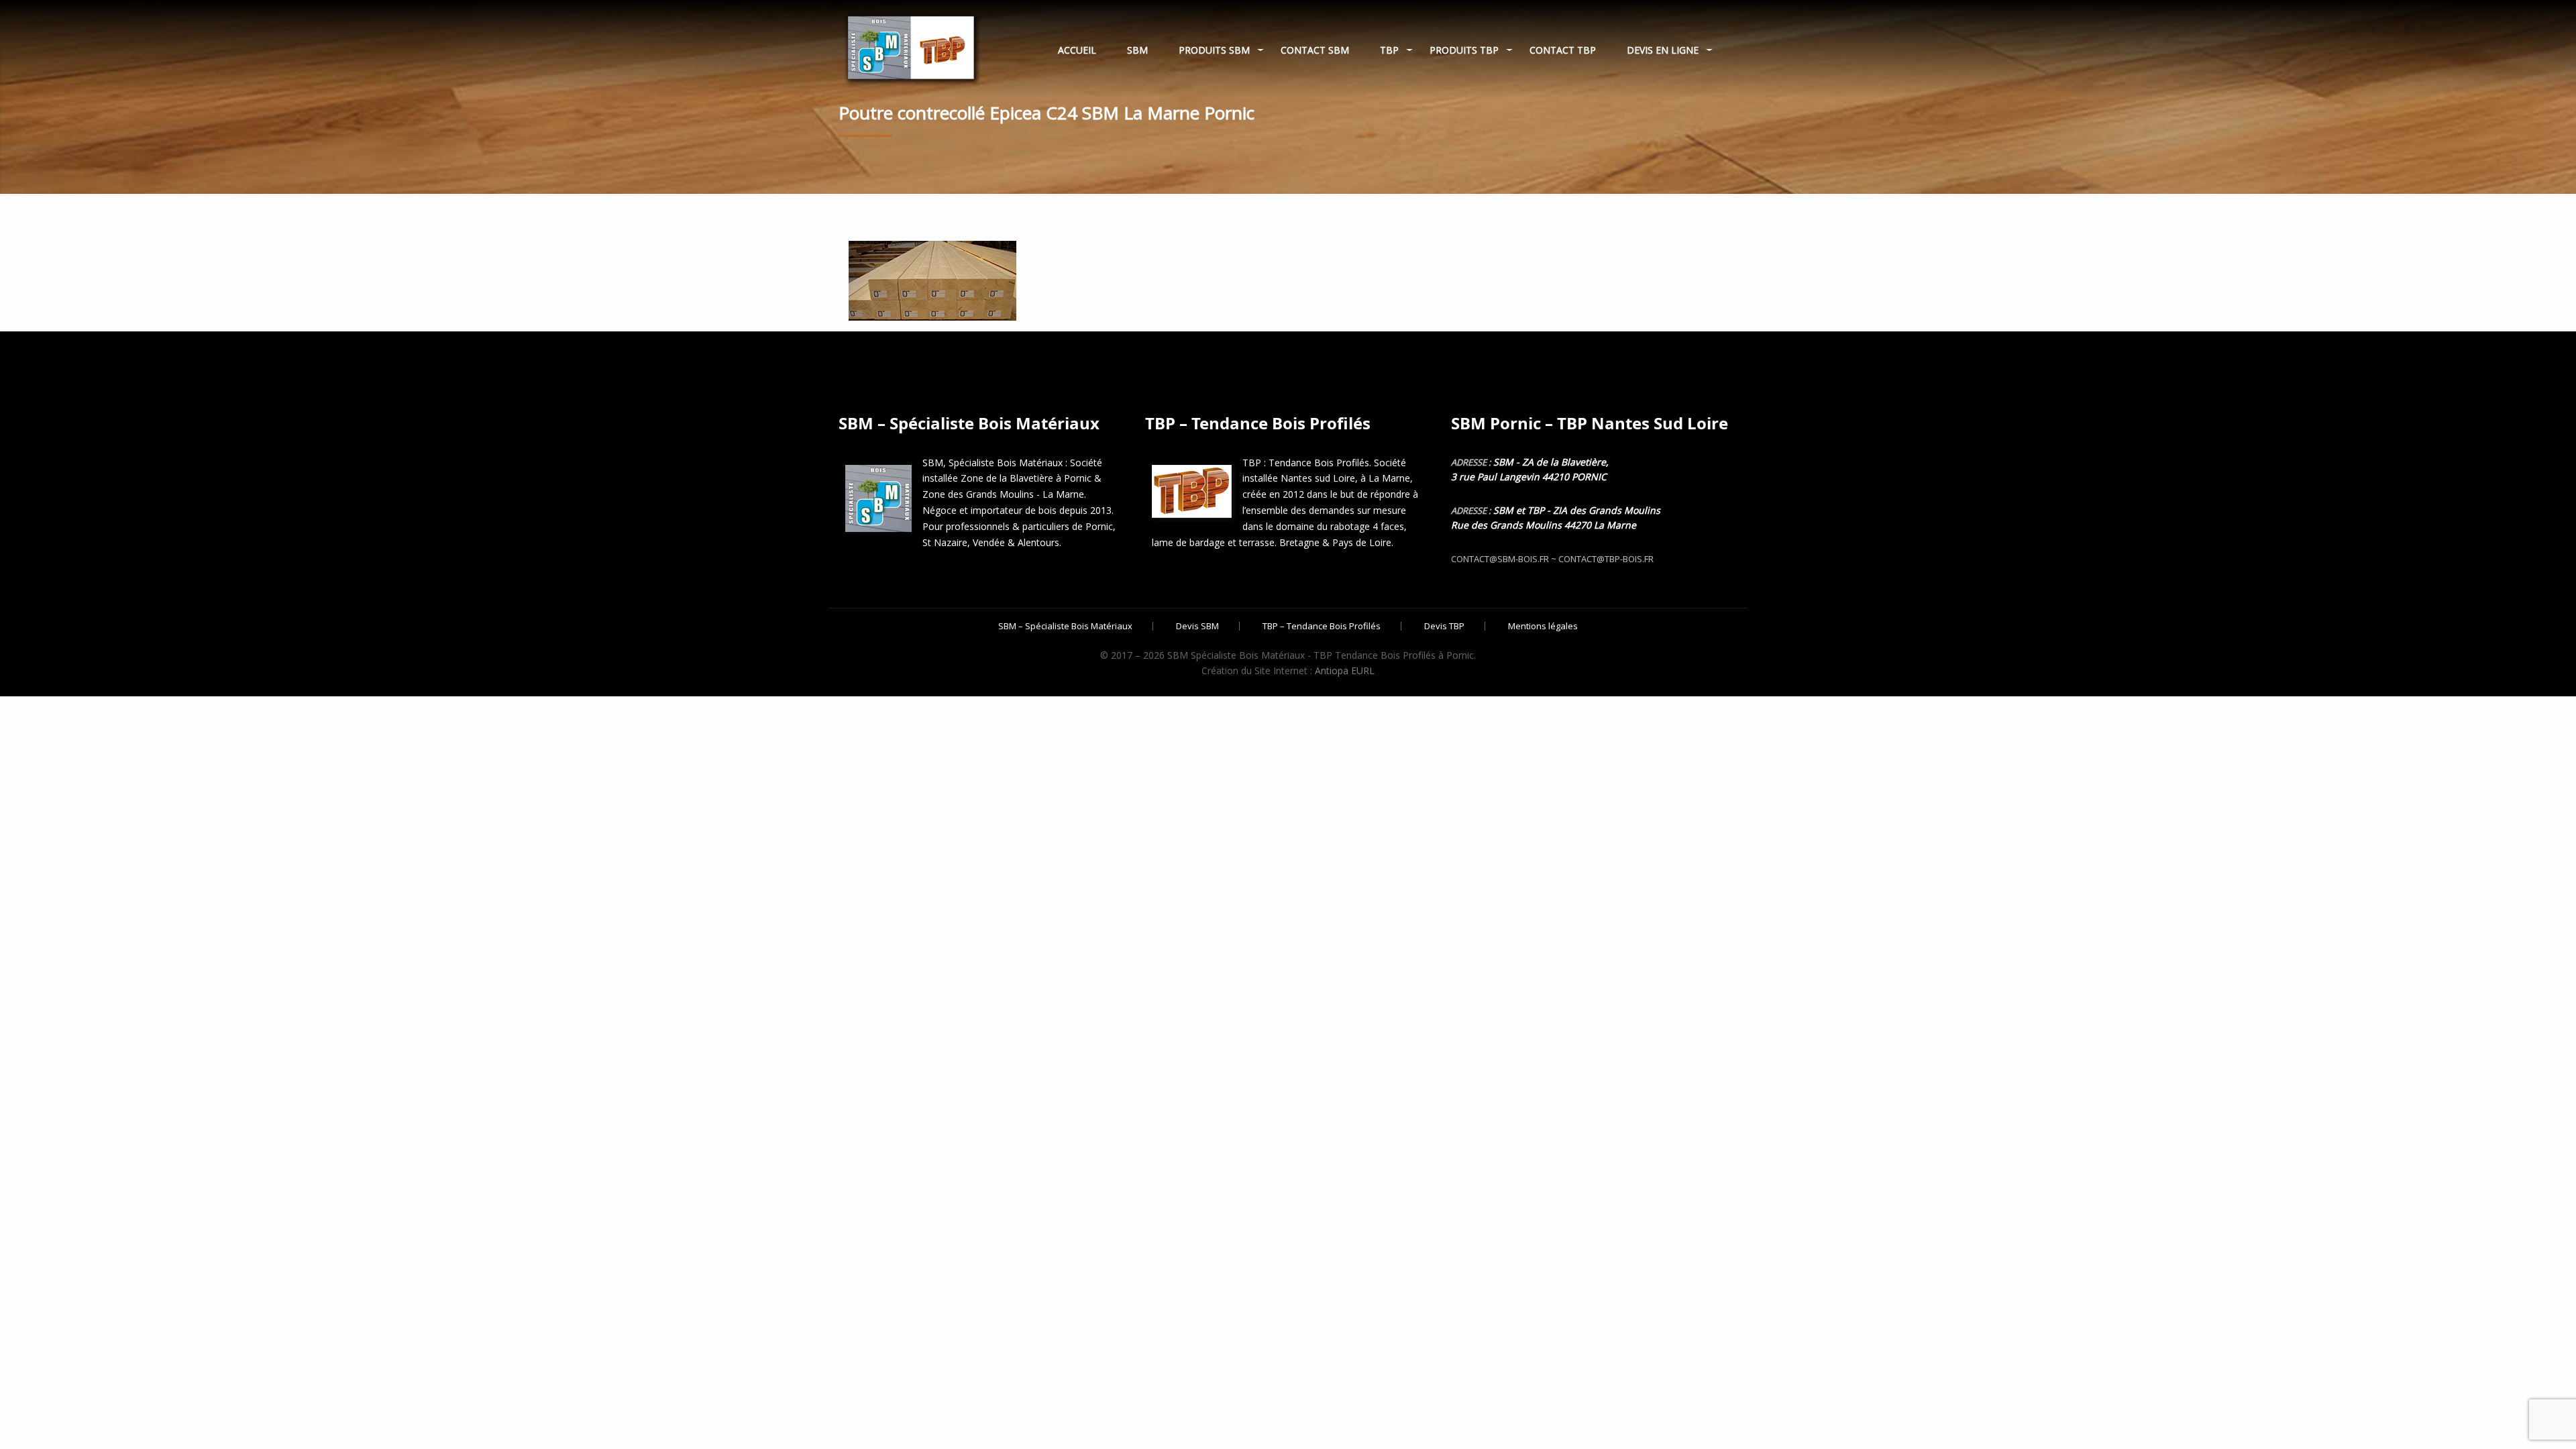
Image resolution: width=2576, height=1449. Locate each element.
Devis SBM (1197, 626)
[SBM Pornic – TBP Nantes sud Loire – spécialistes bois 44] (910, 44)
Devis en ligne (1663, 50)
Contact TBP (1563, 50)
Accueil (1077, 50)
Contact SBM (1315, 50)
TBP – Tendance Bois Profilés (1322, 626)
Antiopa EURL (1345, 670)
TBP (1389, 50)
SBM (1137, 50)
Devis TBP (1444, 626)
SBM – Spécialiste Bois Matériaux (1065, 626)
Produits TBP (1464, 50)
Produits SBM (1214, 50)
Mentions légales (1543, 626)
